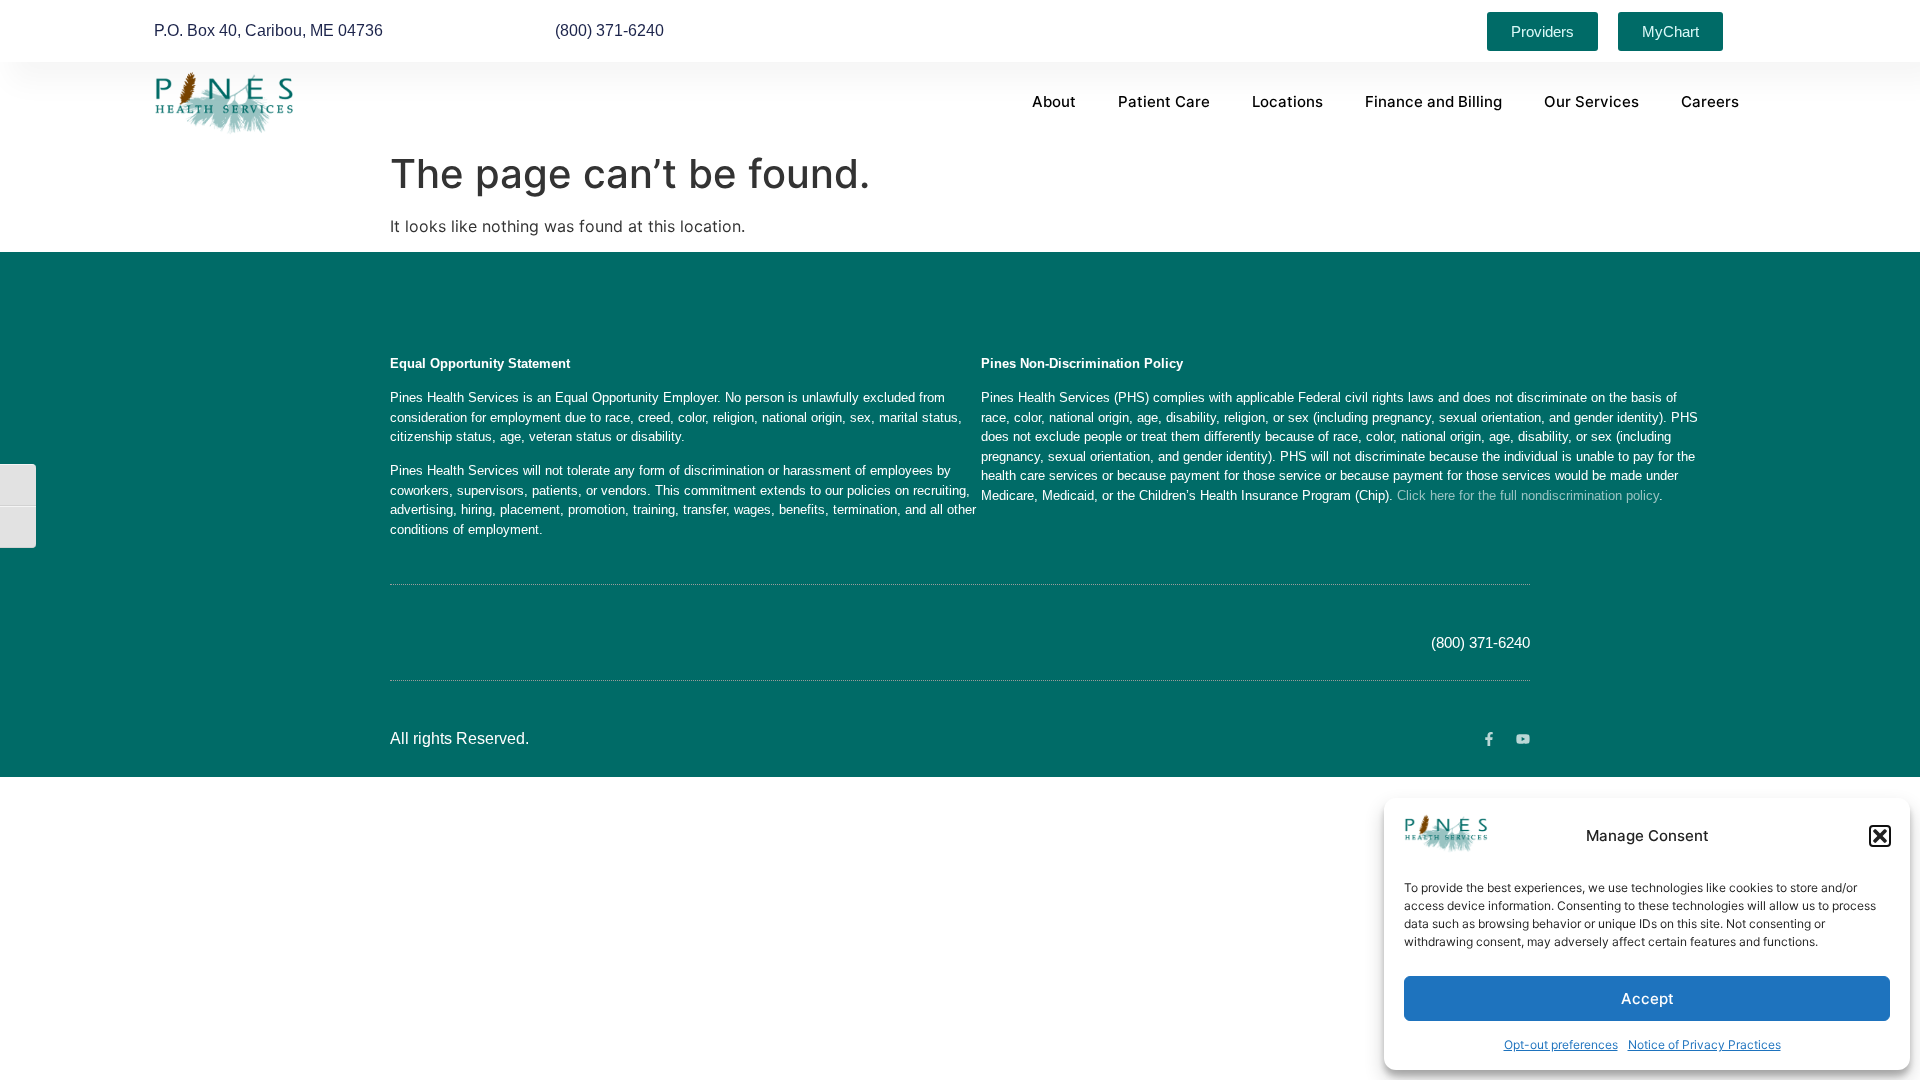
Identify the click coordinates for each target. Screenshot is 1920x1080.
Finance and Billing (1433, 101)
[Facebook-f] (1489, 739)
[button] (1880, 836)
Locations (1287, 101)
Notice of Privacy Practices (1704, 1044)
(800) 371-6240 (1480, 642)
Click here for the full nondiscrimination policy (1528, 495)
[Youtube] (1523, 739)
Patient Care (1164, 101)
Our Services (1591, 101)
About (1054, 101)
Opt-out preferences (1561, 1044)
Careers (1710, 101)
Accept (1647, 998)
